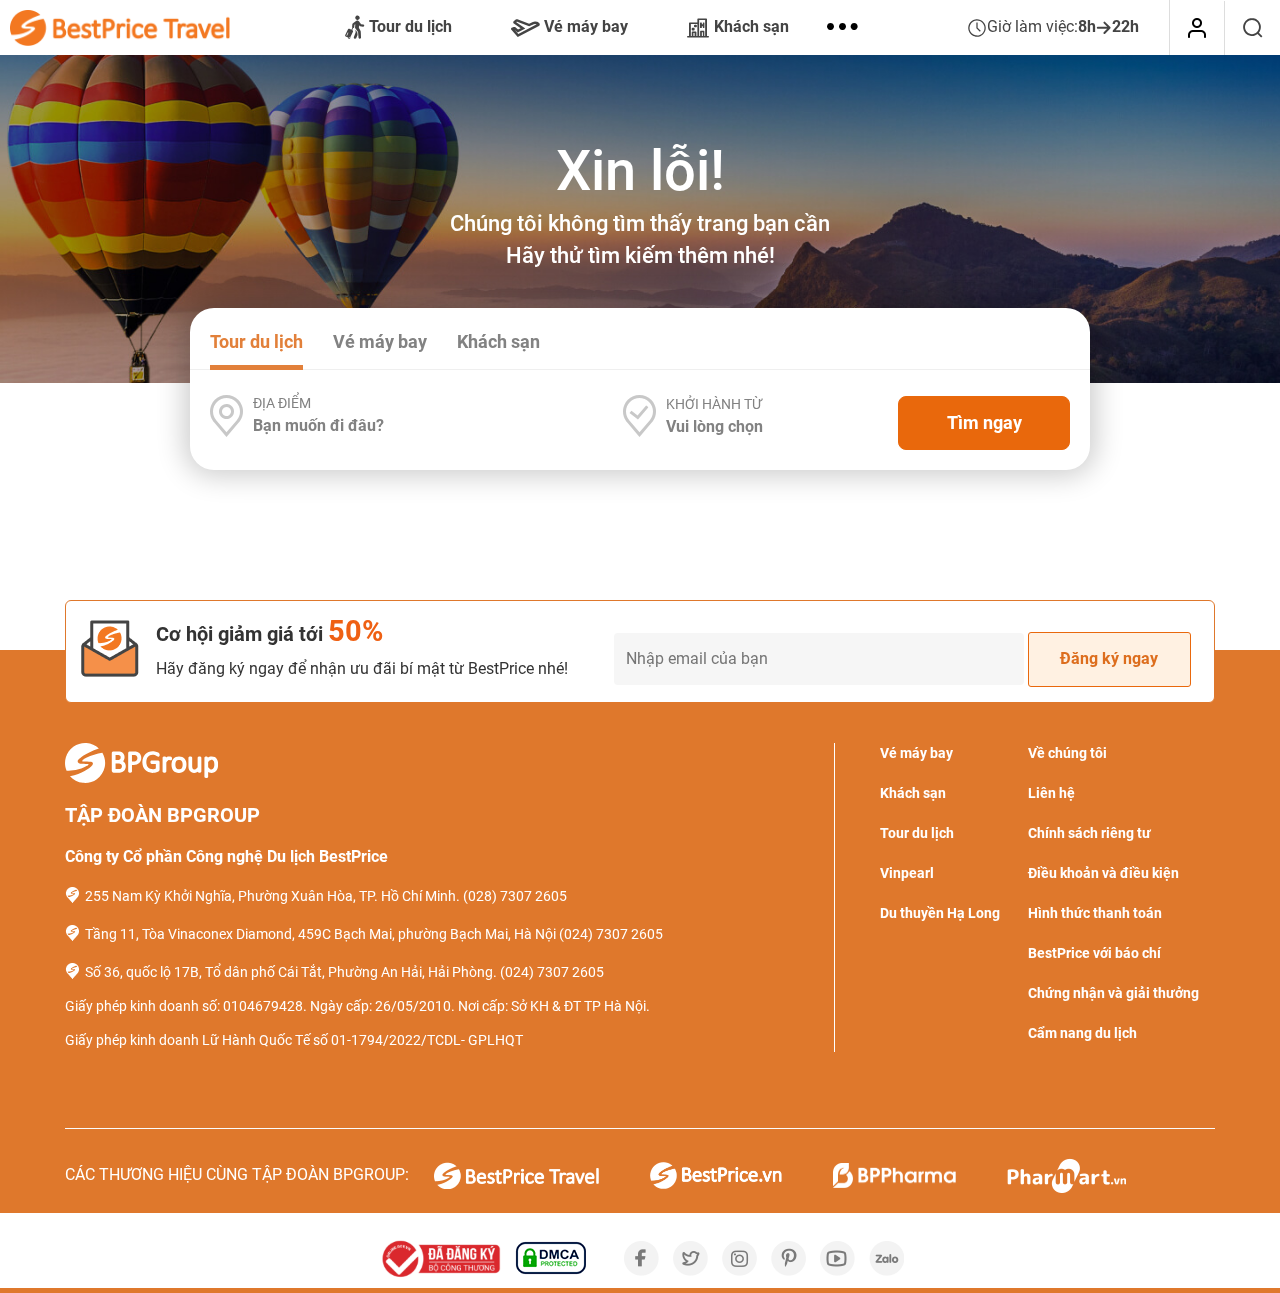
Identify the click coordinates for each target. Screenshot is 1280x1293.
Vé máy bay (586, 26)
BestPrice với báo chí (1094, 953)
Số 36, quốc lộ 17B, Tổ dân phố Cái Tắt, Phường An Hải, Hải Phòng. (291, 972)
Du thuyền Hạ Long (940, 913)
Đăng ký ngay (1109, 658)
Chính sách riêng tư (1089, 833)
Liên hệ (1051, 793)
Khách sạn (751, 26)
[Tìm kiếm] (1252, 28)
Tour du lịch (410, 26)
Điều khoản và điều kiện (1103, 873)
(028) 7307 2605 (515, 896)
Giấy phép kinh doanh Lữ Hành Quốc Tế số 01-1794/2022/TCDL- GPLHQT (294, 1040)
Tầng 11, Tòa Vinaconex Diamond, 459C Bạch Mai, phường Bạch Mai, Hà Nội (320, 934)
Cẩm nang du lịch (1082, 1033)
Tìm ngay (984, 422)
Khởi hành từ (714, 404)
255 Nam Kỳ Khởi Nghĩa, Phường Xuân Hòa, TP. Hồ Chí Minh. (272, 896)
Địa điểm (282, 403)
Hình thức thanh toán (1095, 913)
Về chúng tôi (1067, 753)
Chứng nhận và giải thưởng (1113, 993)
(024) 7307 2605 (611, 934)
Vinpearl (907, 873)
